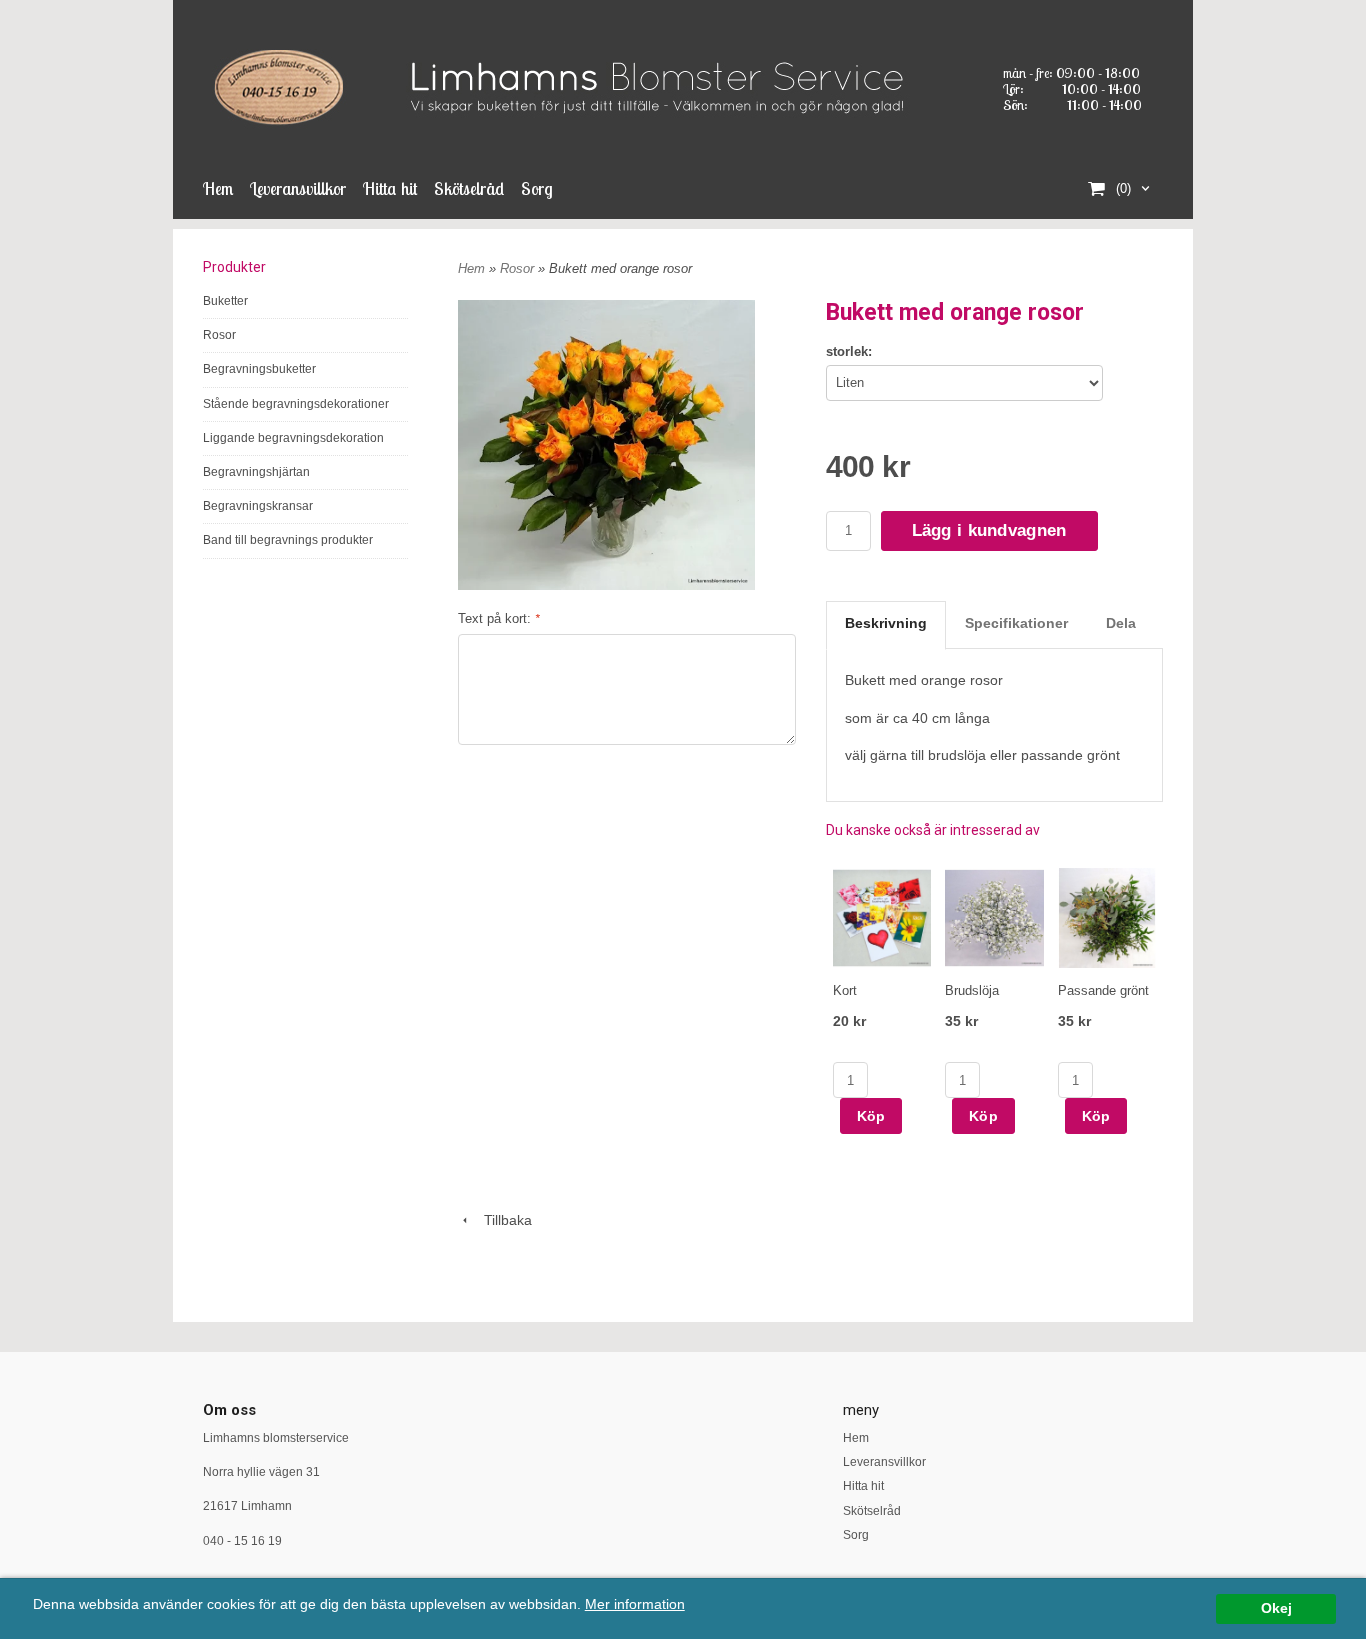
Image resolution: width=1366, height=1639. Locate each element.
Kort (845, 990)
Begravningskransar (258, 506)
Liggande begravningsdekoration (293, 438)
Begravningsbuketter (259, 369)
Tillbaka (502, 1220)
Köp (871, 1116)
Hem (218, 188)
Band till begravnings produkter (288, 540)
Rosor (219, 335)
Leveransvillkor (298, 188)
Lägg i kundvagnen (989, 530)
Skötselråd (469, 188)
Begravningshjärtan (256, 472)
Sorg (537, 188)
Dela (1121, 623)
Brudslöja (972, 990)
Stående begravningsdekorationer (296, 404)
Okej (1276, 1608)
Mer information (635, 1604)
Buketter (225, 301)
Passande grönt (1103, 990)
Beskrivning (886, 623)
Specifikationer (1016, 623)
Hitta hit (390, 188)
